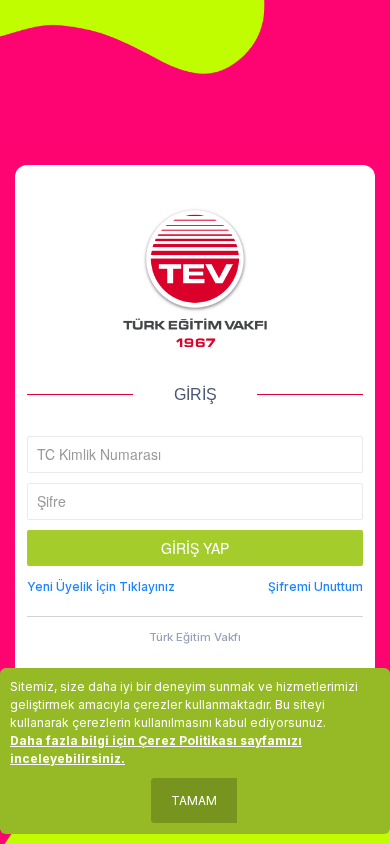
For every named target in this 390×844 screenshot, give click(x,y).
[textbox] (195, 454)
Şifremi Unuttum (315, 586)
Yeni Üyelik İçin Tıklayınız (101, 586)
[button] (195, 548)
